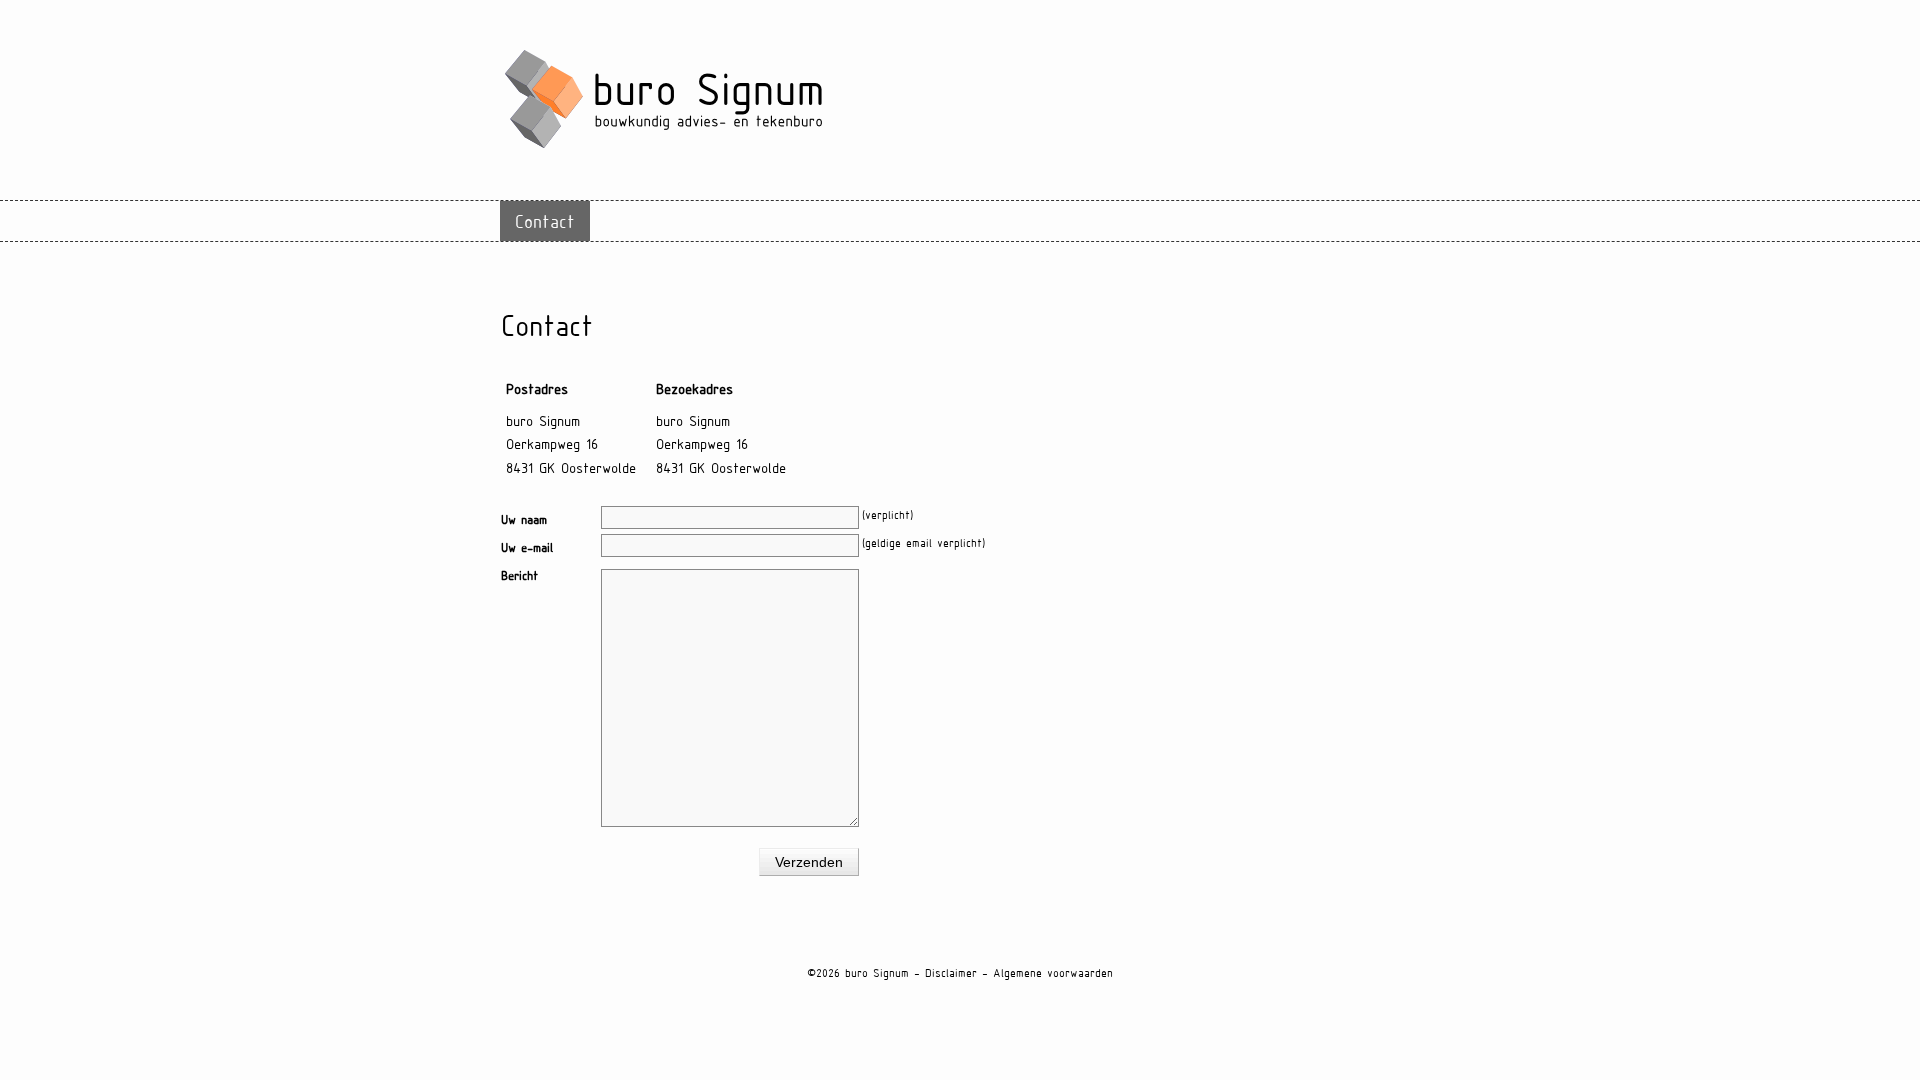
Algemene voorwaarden (1053, 972)
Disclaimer (951, 972)
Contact (545, 221)
